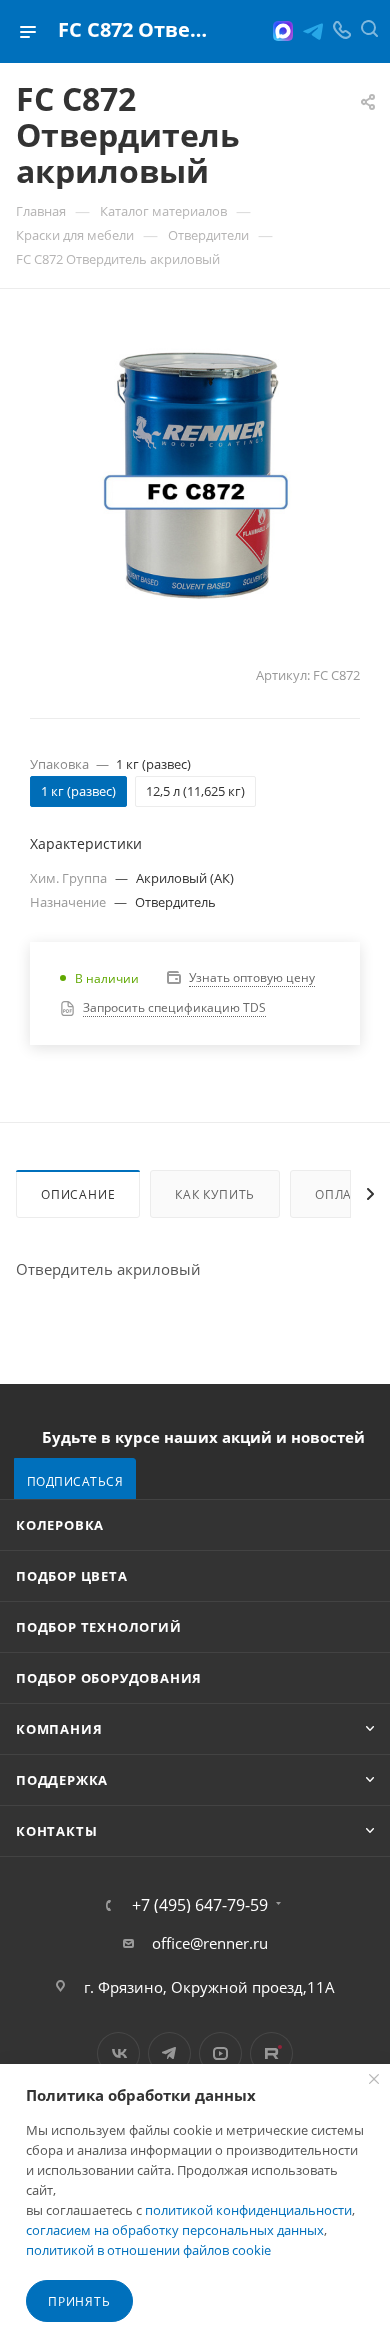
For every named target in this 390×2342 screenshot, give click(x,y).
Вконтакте (118, 2053)
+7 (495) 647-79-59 (200, 1905)
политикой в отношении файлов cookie (148, 2250)
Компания (59, 1729)
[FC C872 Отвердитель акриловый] (195, 472)
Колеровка (60, 1525)
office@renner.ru (210, 1943)
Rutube (271, 2053)
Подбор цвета (72, 1576)
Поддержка (62, 1780)
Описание (78, 1194)
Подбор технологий (99, 1627)
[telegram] (313, 31)
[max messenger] (283, 31)
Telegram (169, 2053)
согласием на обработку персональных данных (175, 2230)
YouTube (220, 2053)
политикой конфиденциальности (248, 2210)
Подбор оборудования (109, 1678)
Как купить (215, 1194)
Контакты (56, 1831)
